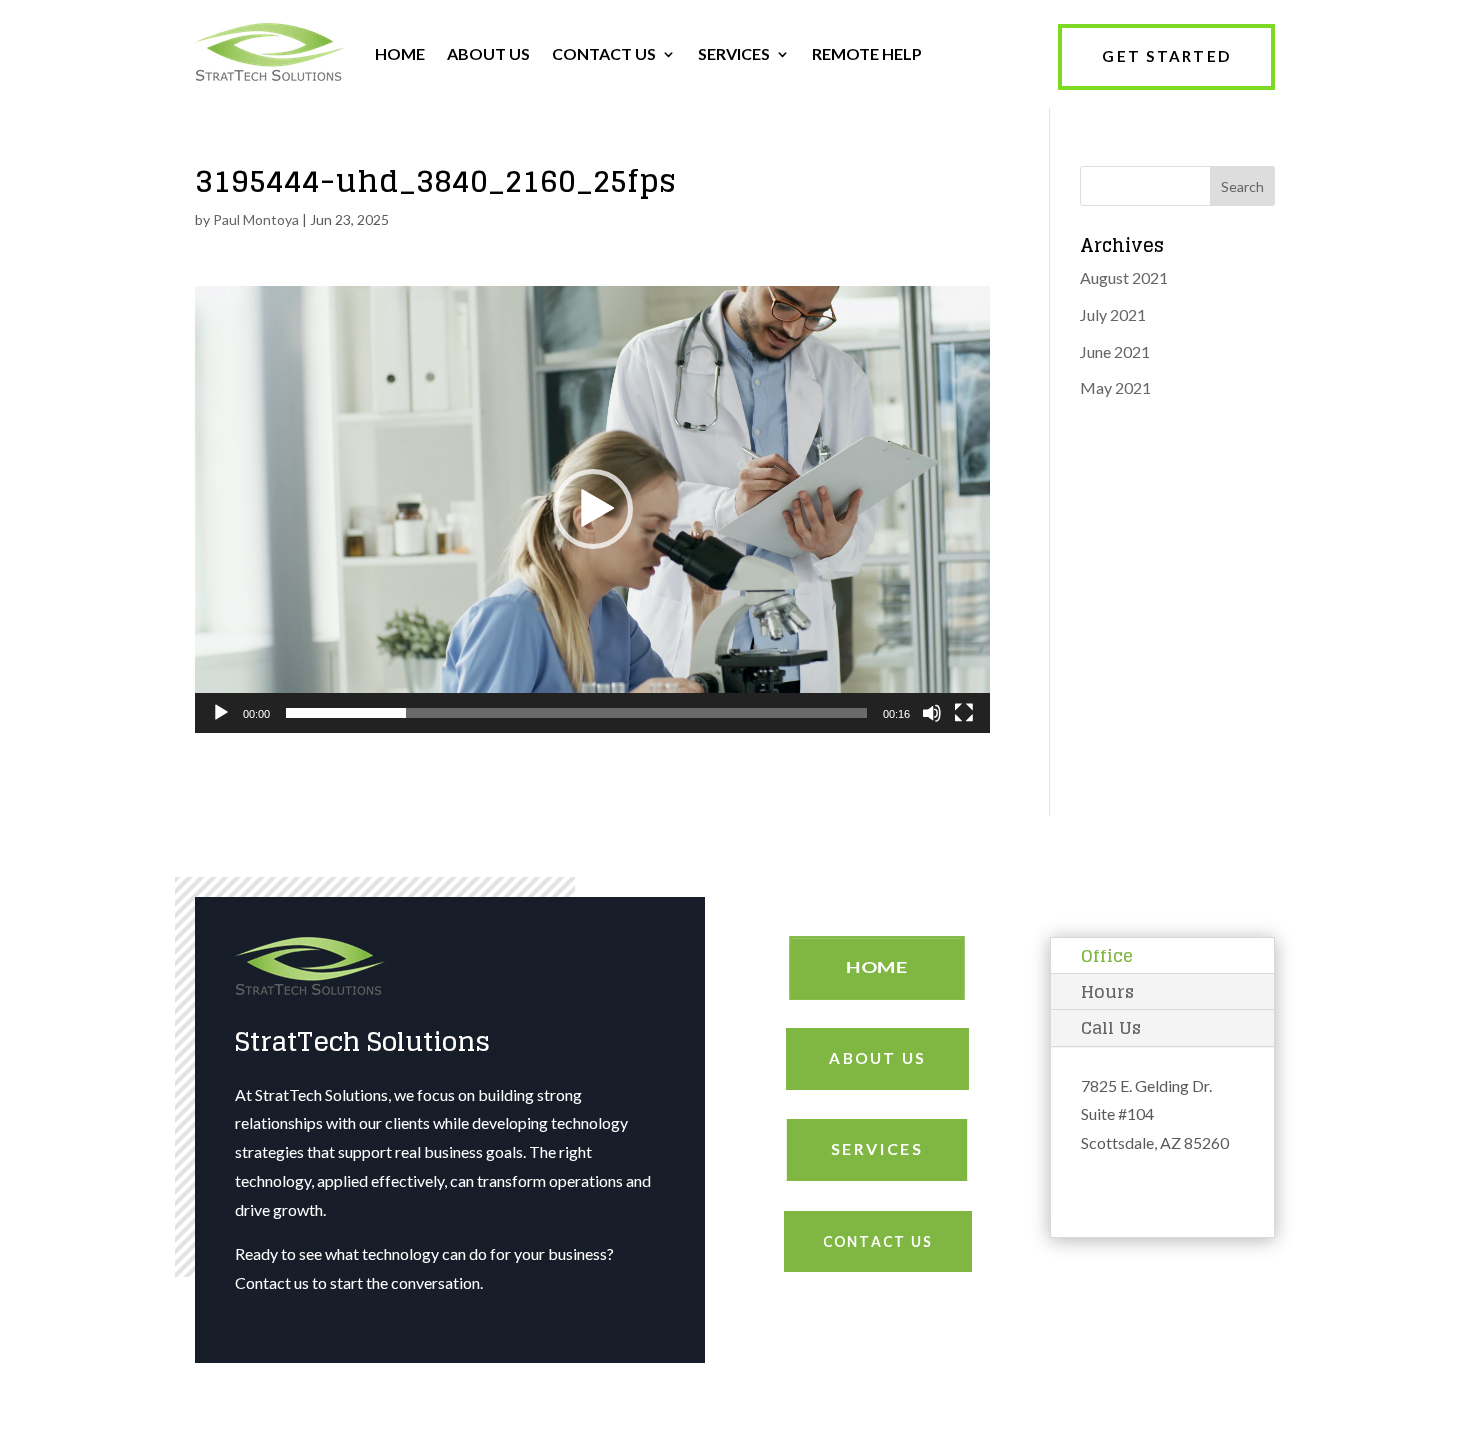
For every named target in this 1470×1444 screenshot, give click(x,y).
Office (1107, 955)
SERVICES (734, 53)
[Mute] (932, 713)
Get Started (1166, 56)
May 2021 (1115, 387)
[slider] (576, 713)
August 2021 (1124, 277)
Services (877, 1149)
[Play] (221, 713)
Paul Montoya (256, 219)
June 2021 (1115, 351)
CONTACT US (604, 53)
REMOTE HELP (867, 53)
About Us (877, 1058)
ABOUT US (488, 53)
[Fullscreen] (964, 713)
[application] (592, 509)
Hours (1107, 991)
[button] (593, 509)
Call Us (1111, 1027)
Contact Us (877, 1241)
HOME (400, 53)
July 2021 (1113, 314)
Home (877, 967)
